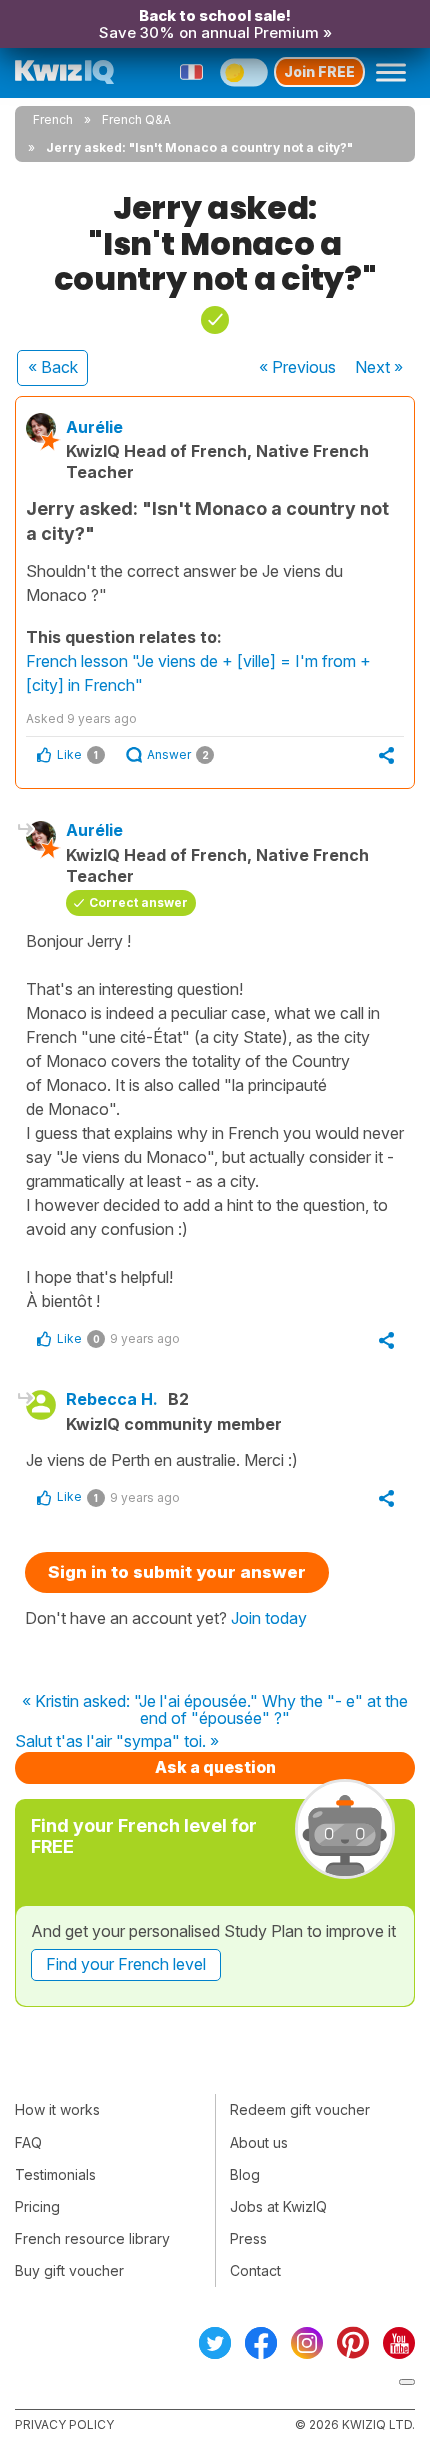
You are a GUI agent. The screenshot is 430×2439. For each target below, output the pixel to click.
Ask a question (215, 1767)
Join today (269, 1618)
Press (248, 2238)
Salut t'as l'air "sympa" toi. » (117, 1742)
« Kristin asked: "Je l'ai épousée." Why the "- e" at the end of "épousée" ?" (215, 1710)
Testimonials (55, 2174)
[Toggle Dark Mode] (244, 72)
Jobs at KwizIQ (278, 2206)
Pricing (37, 2206)
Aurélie (94, 427)
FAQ (28, 2142)
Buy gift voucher (69, 2270)
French (53, 119)
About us (259, 2142)
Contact (255, 2270)
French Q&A (136, 119)
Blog (245, 2174)
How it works (57, 2109)
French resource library (92, 2238)
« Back (53, 367)
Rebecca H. (112, 1399)
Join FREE (319, 71)
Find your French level (126, 1964)
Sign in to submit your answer (177, 1572)
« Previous (297, 367)
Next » (379, 367)
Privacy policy (64, 2424)
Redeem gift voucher (300, 2109)
